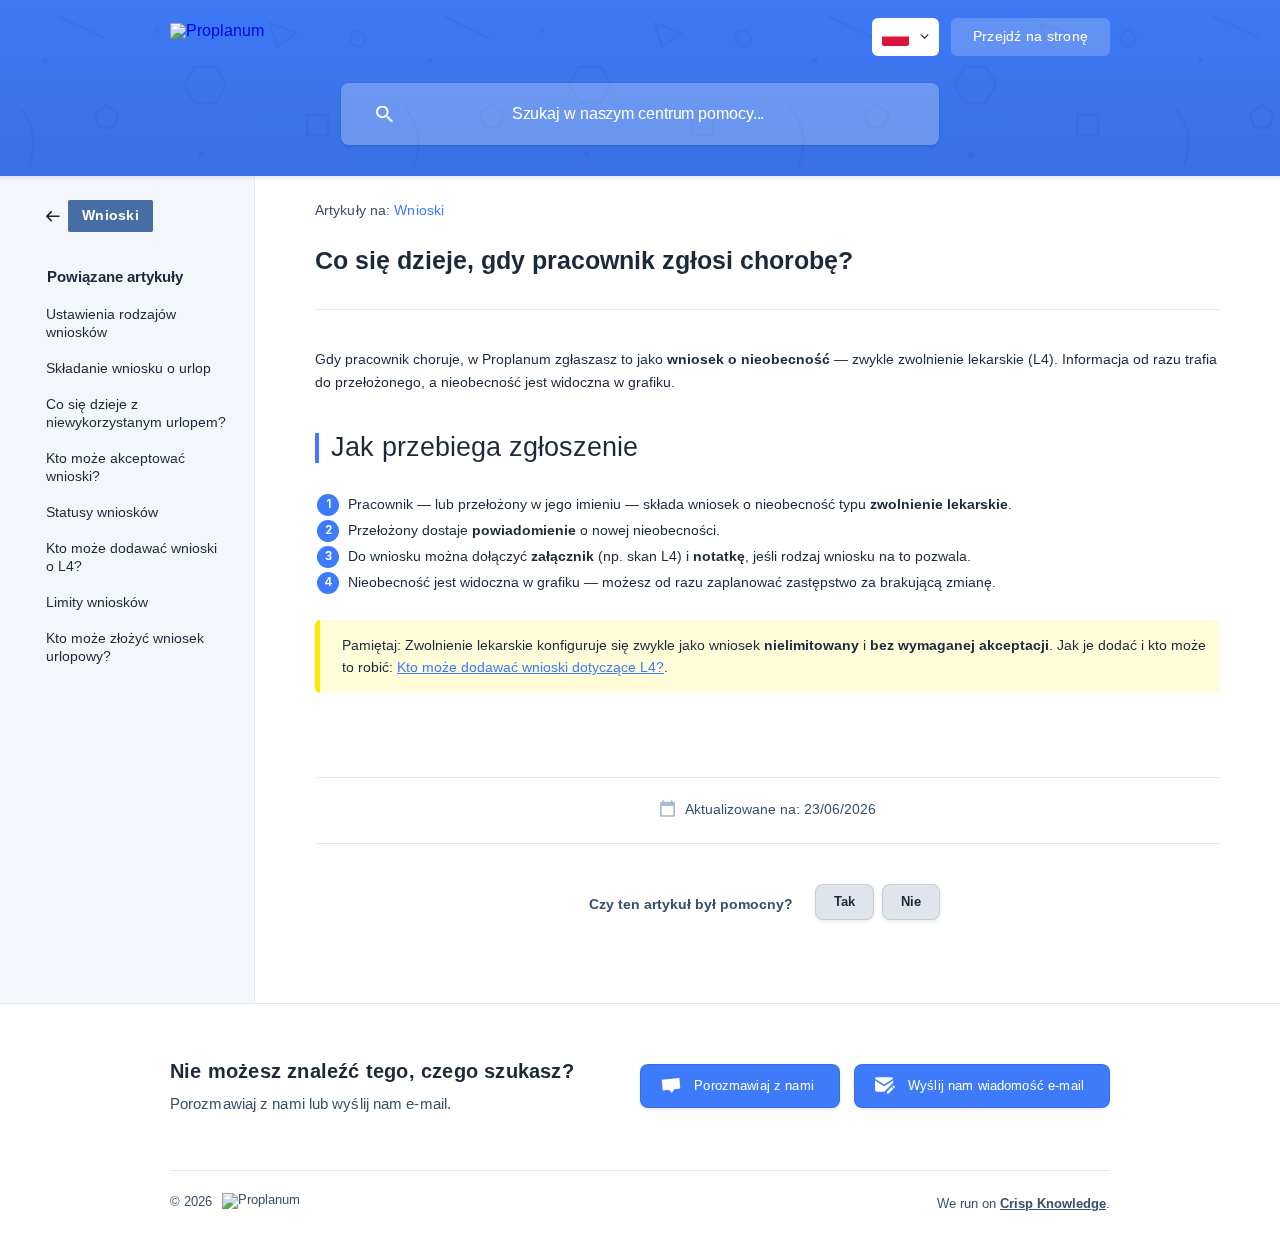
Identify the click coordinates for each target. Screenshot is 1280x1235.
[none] (217, 34)
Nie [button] (911, 901)
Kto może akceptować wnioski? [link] (115, 467)
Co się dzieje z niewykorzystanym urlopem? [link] (136, 413)
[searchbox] (640, 114)
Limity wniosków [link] (97, 602)
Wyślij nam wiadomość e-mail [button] (996, 1085)
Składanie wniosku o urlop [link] (128, 368)
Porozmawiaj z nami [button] (754, 1085)
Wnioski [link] (419, 210)
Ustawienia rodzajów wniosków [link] (111, 323)
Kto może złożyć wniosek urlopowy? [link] (125, 647)
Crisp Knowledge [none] (1053, 1203)
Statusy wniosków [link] (102, 512)
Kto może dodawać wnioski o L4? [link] (131, 557)
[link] (99, 214)
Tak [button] (844, 901)
